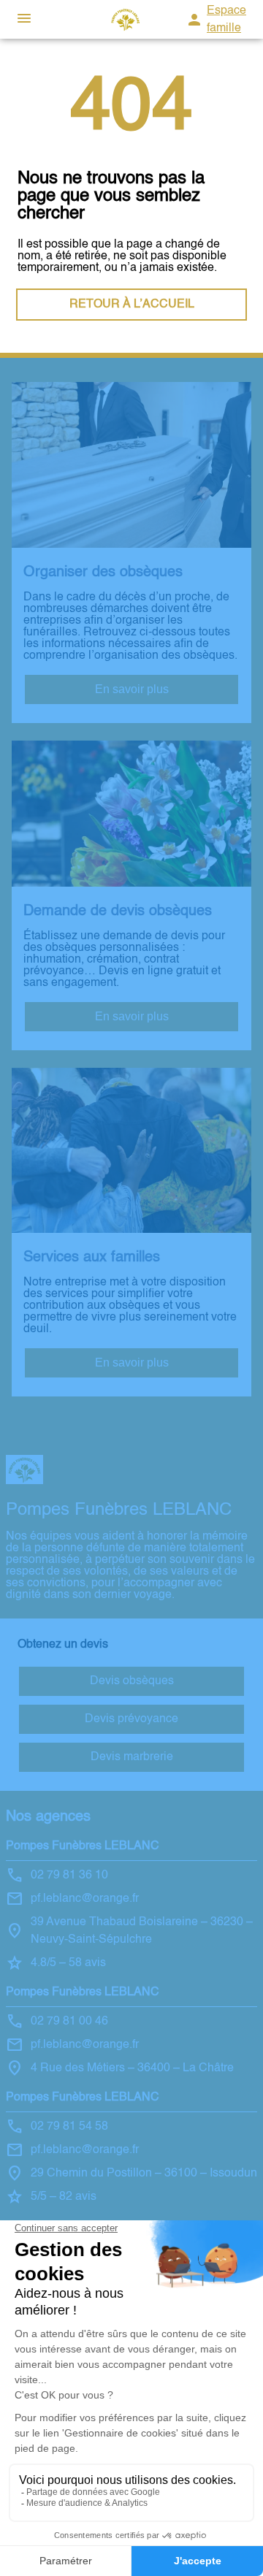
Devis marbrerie (132, 1757)
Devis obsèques (132, 1681)
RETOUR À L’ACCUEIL (132, 305)
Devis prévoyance (131, 1719)
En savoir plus (132, 689)
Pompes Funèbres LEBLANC (83, 1846)
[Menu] (24, 19)
